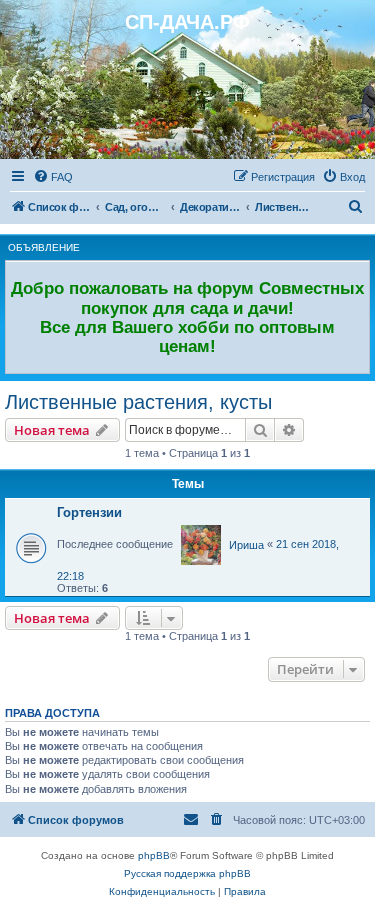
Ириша (246, 545)
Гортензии (89, 512)
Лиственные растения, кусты (138, 402)
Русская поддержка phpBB (187, 873)
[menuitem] (53, 177)
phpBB (154, 855)
